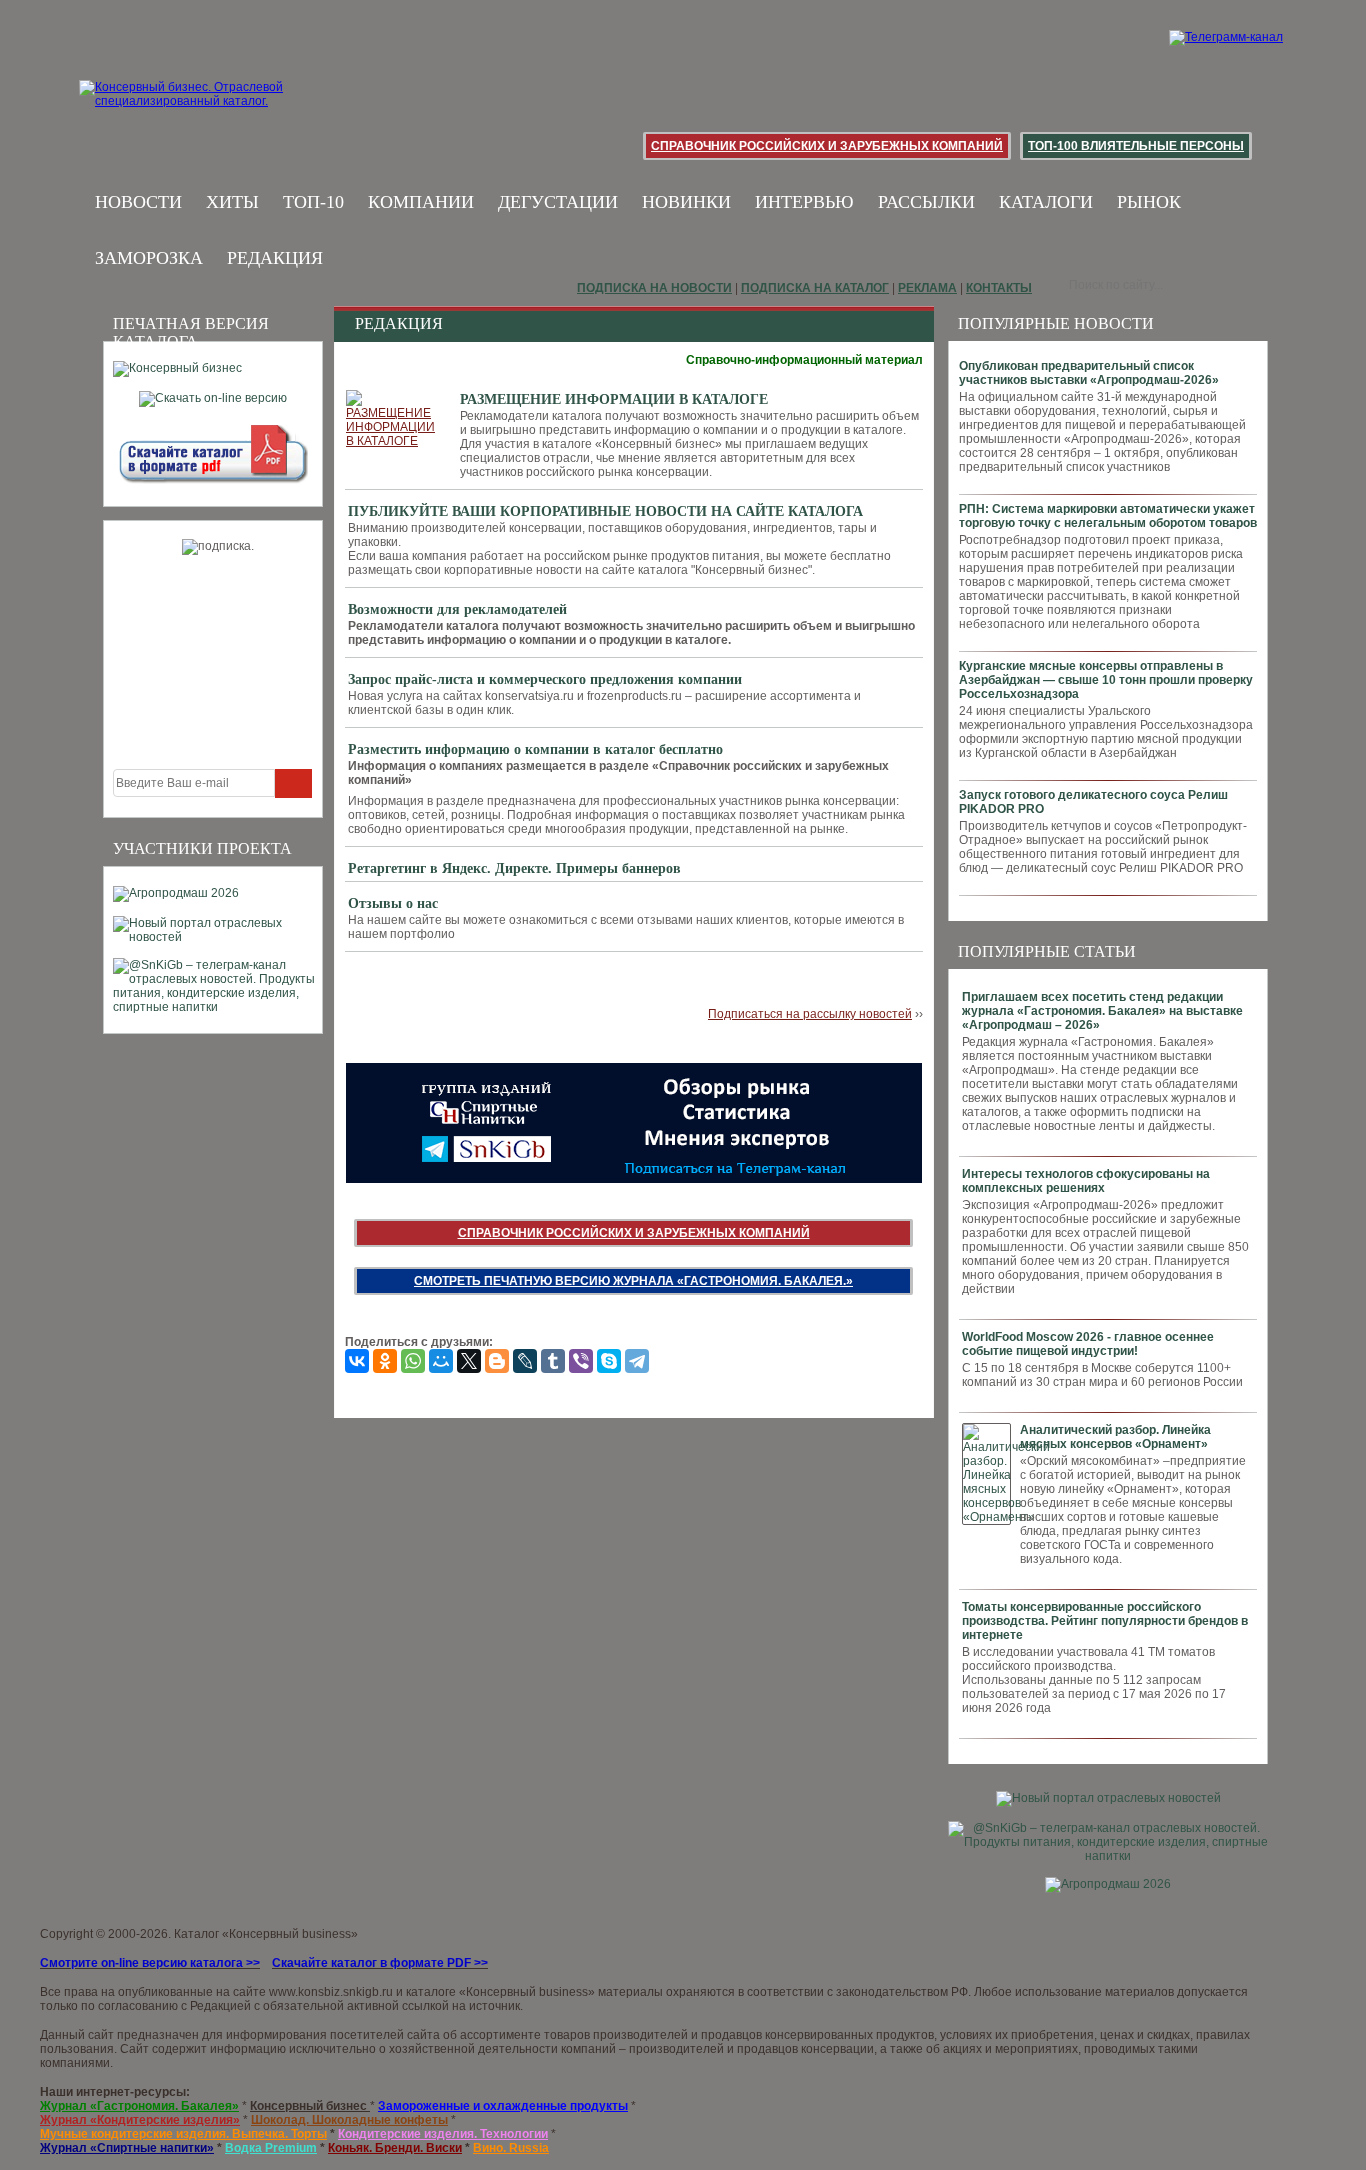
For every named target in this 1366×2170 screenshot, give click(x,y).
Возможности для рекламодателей (457, 609)
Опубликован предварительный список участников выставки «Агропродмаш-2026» (1089, 373)
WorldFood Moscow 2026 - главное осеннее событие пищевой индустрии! (1088, 1344)
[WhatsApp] (413, 1361)
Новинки (686, 202)
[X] (469, 1361)
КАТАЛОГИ (1046, 202)
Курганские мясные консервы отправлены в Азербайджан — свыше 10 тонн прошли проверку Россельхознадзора (1106, 680)
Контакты (999, 288)
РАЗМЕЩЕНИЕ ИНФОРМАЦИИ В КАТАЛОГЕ (614, 399)
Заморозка (149, 258)
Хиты (232, 202)
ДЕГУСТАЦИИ (558, 202)
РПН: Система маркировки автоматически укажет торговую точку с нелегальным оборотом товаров (1108, 516)
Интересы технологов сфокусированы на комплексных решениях (1086, 1181)
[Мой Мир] (441, 1361)
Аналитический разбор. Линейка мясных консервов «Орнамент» (1115, 1437)
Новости (138, 202)
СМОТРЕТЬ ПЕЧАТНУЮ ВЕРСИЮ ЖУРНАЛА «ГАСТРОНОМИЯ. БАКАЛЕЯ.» (633, 1281)
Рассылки (926, 202)
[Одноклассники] (385, 1361)
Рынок (1149, 202)
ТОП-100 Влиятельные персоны (1136, 146)
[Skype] (609, 1361)
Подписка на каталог (815, 288)
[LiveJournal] (525, 1361)
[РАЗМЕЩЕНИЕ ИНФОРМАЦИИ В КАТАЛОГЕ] (393, 419)
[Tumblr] (553, 1361)
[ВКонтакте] (357, 1361)
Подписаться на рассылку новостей (810, 1014)
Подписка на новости (654, 288)
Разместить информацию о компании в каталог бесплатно (535, 749)
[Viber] (581, 1361)
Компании (421, 202)
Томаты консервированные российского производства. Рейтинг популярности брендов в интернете (1105, 1621)
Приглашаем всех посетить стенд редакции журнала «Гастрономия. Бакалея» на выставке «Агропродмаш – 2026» (1102, 1011)
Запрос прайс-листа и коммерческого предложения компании (545, 679)
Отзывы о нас (393, 903)
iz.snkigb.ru (362, 1992)
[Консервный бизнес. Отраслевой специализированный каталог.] (210, 110)
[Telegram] (637, 1361)
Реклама (927, 288)
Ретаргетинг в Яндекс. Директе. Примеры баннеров (514, 868)
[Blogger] (497, 1361)
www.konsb (300, 1992)
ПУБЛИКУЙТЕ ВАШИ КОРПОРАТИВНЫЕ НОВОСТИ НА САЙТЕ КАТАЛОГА (605, 511)
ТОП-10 (313, 202)
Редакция (275, 258)
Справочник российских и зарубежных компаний (827, 146)
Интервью (804, 202)
